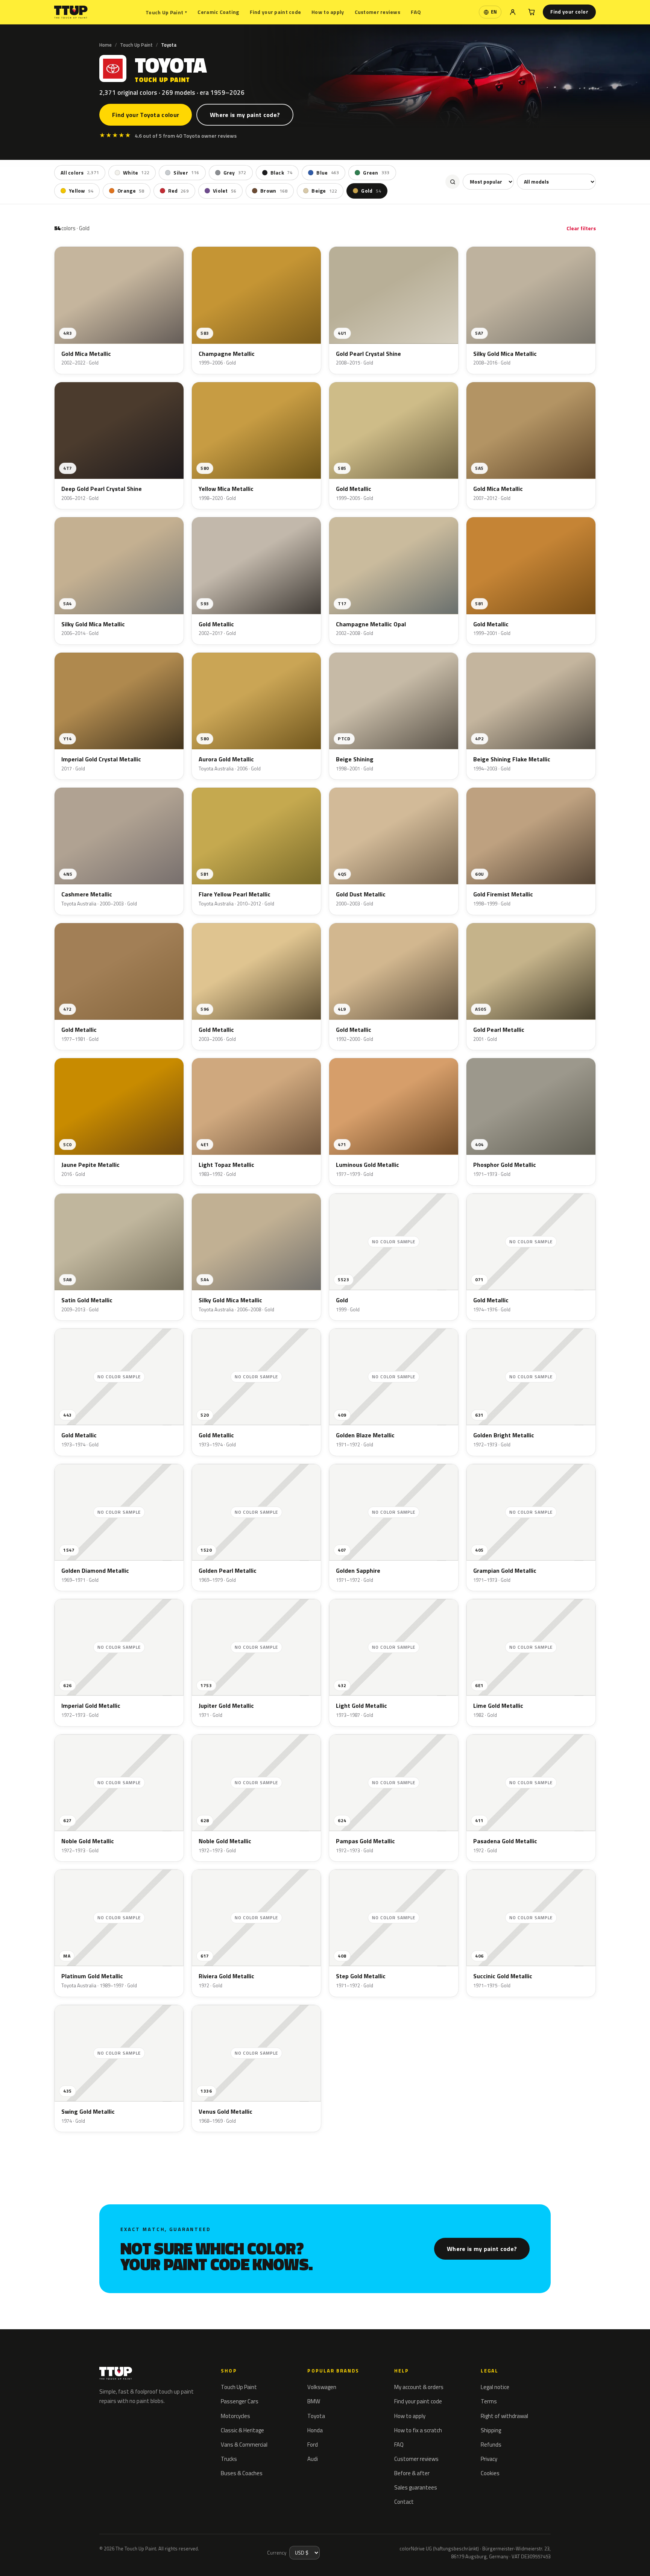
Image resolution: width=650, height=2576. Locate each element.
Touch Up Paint (166, 12)
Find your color (569, 12)
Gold (371, 191)
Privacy (489, 2459)
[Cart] (532, 12)
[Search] (453, 182)
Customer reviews (377, 12)
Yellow (81, 191)
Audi (313, 2459)
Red (178, 191)
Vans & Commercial (244, 2445)
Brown (274, 191)
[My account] (513, 12)
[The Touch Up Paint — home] (71, 12)
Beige (324, 191)
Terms (489, 2401)
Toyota (316, 2416)
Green (376, 173)
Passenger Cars (240, 2401)
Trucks (229, 2459)
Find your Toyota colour (146, 115)
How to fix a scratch (418, 2430)
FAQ (416, 12)
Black (282, 173)
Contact (404, 2502)
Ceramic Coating (218, 12)
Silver (186, 173)
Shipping (491, 2430)
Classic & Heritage (242, 2430)
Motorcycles (235, 2416)
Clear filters (581, 228)
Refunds (491, 2445)
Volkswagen (322, 2387)
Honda (315, 2430)
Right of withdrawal (504, 2416)
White (136, 173)
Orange (131, 191)
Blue (328, 173)
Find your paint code (276, 12)
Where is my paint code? (245, 115)
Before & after (412, 2473)
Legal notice (495, 2387)
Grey (235, 173)
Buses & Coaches (242, 2473)
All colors (80, 173)
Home (106, 45)
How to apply (328, 12)
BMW (314, 2401)
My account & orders (419, 2387)
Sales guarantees (416, 2487)
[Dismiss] (33, 2560)
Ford (313, 2445)
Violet (225, 191)
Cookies (490, 2473)
